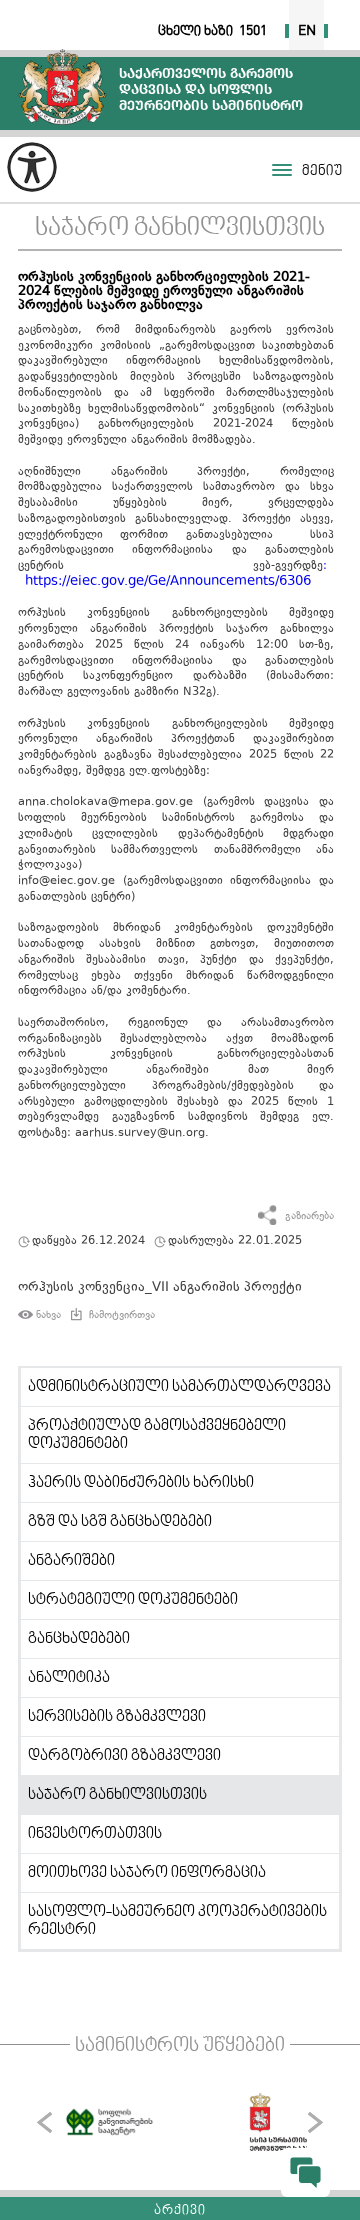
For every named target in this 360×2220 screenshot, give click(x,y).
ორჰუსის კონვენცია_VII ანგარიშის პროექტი (160, 1287)
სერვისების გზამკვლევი (117, 1717)
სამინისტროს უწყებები (180, 2046)
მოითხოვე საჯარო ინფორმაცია (147, 1873)
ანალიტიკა (69, 1678)
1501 (253, 31)
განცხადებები (79, 1639)
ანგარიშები (71, 1561)
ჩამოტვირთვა (122, 1314)
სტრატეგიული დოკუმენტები (133, 1600)
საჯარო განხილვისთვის (180, 228)
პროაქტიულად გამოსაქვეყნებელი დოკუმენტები (157, 1435)
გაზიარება (309, 1216)
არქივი (180, 2211)
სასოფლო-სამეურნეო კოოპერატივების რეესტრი (177, 1921)
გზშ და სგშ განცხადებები (120, 1522)
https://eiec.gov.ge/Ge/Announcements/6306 (168, 582)
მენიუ (322, 171)
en (307, 31)
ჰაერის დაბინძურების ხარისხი (141, 1483)
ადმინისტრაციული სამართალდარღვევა (179, 1387)
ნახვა (48, 1314)
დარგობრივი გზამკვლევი (124, 1756)
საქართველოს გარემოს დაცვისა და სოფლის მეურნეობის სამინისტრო (62, 86)
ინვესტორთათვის (95, 1834)
